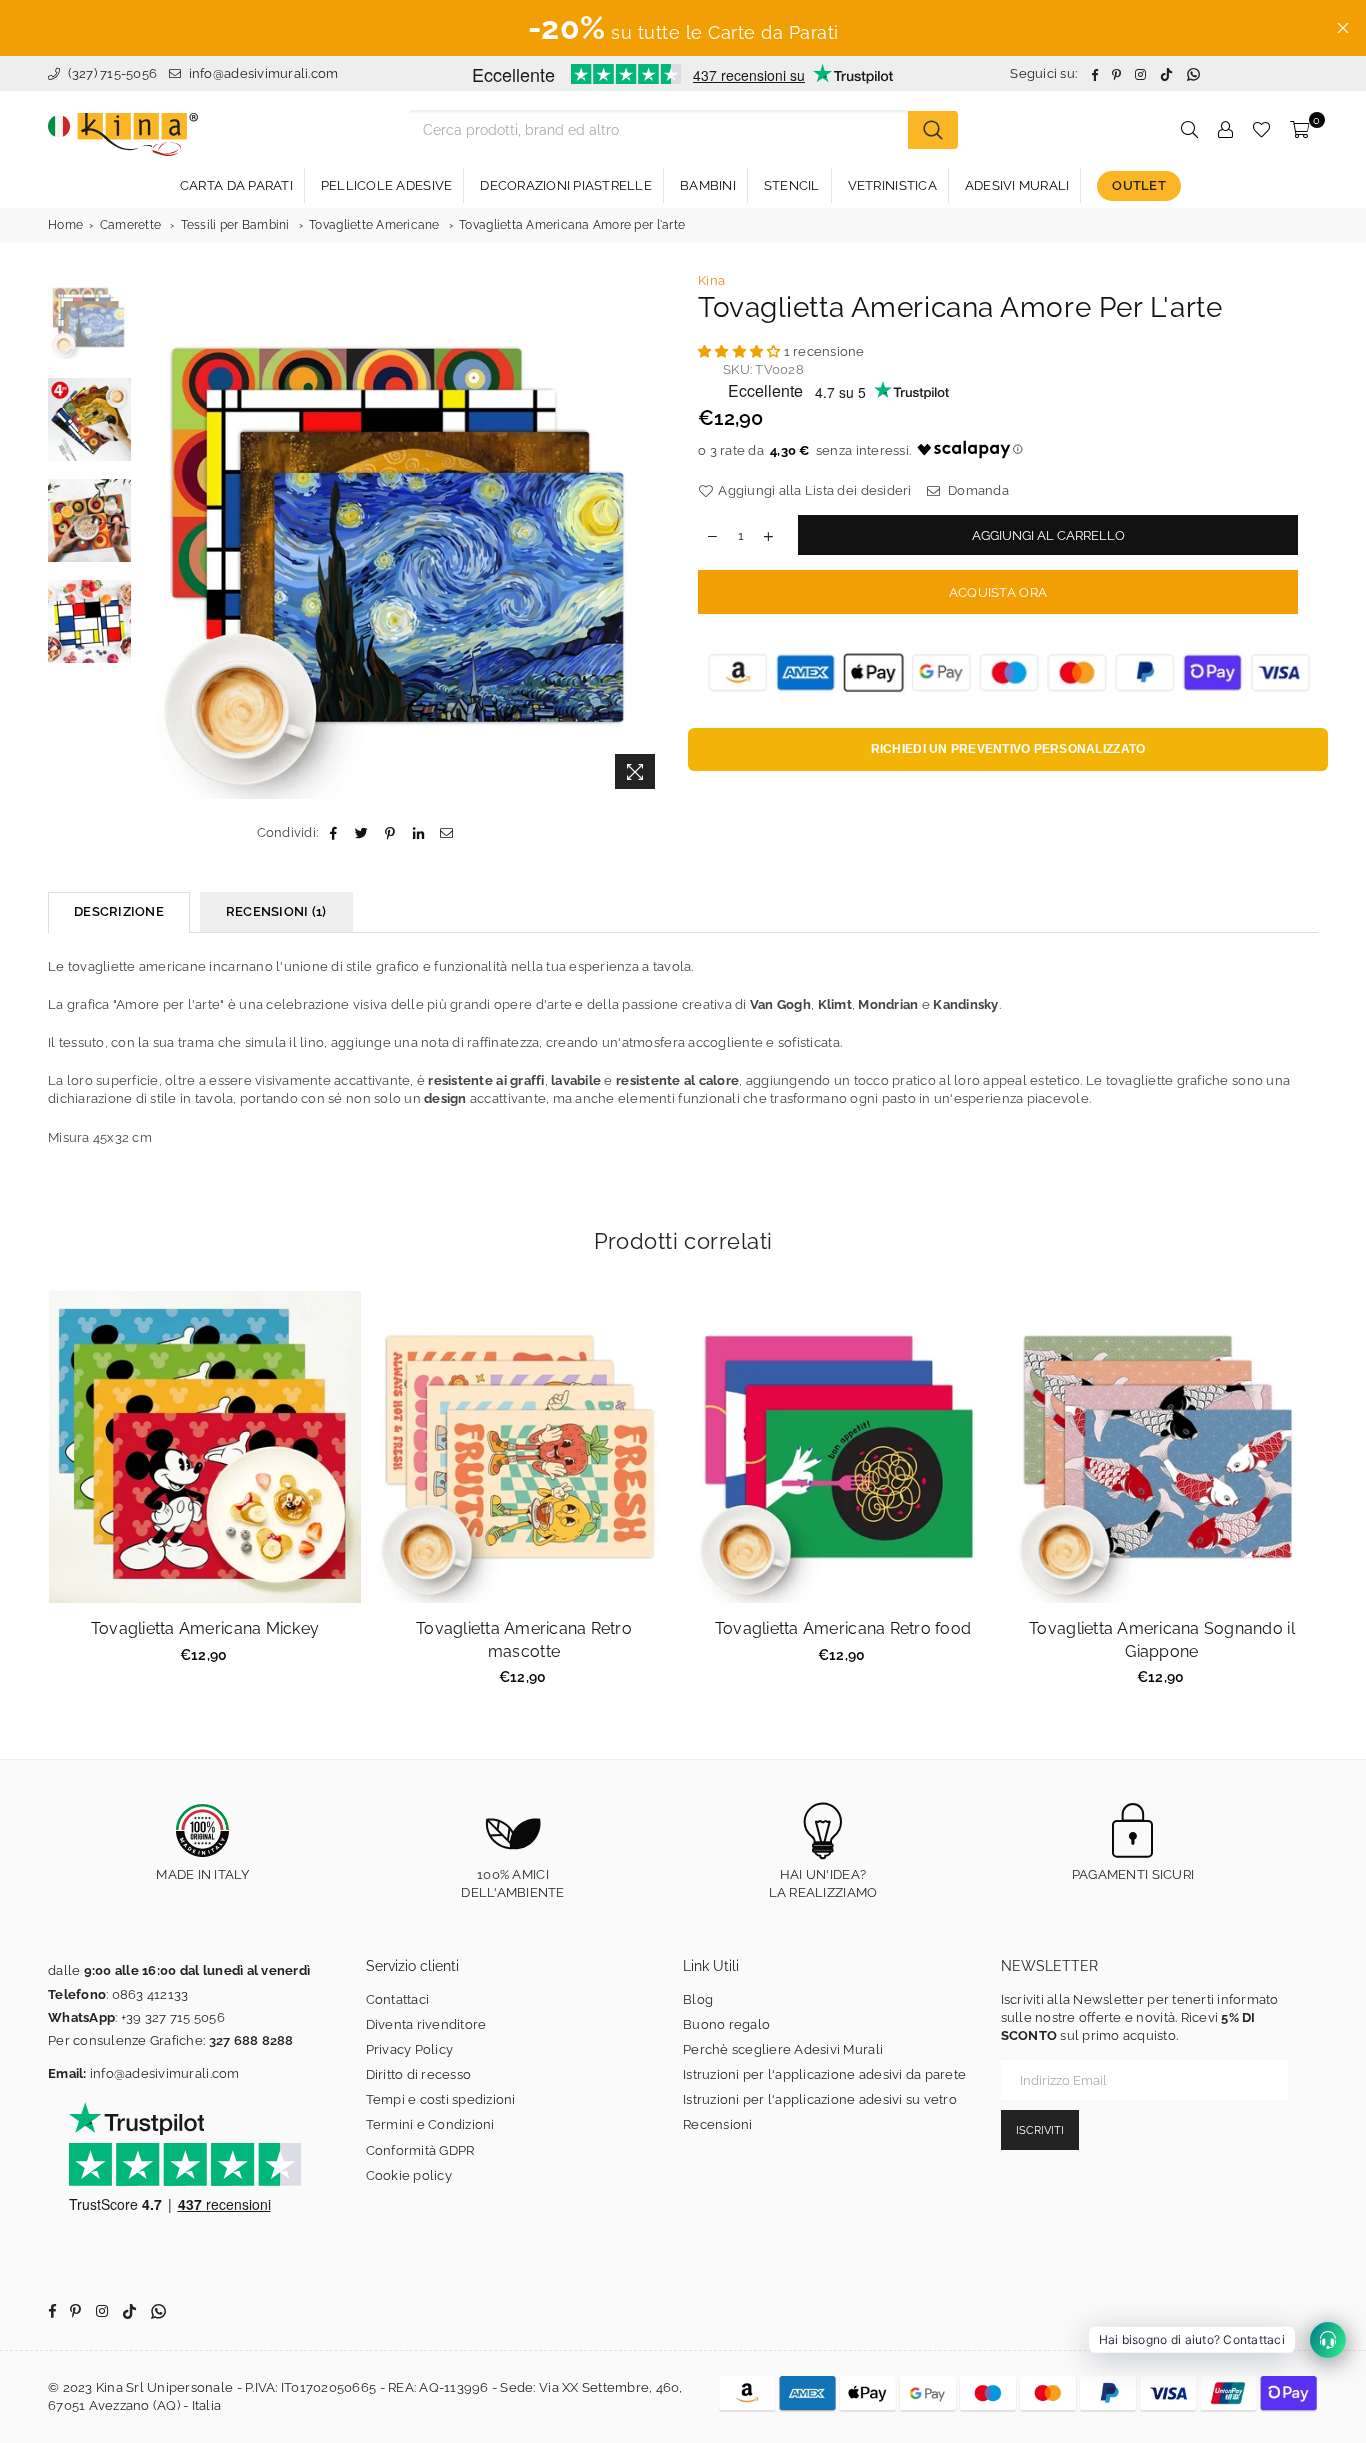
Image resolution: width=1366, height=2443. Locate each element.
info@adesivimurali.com (264, 73)
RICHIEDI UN (1008, 749)
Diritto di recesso (419, 2074)
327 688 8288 (251, 2040)
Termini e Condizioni (430, 2124)
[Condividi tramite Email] (446, 833)
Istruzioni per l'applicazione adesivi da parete (824, 2074)
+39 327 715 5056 (173, 2017)
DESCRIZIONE (119, 911)
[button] (741, 351)
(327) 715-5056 (110, 73)
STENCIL (792, 185)
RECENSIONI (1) (276, 911)
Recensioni (718, 2124)
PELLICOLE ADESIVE (386, 185)
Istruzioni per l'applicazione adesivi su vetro (820, 2099)
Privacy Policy (410, 2049)
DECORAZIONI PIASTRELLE (566, 185)
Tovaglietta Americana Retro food (843, 1628)
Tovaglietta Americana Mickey (205, 1628)
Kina (711, 280)
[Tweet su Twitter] (362, 833)
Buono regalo (726, 2024)
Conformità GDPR (420, 2150)
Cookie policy (409, 2175)
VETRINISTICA (892, 185)
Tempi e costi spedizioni (441, 2099)
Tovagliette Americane (374, 225)
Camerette (130, 225)
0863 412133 (150, 1994)
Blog (698, 1999)
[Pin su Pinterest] (390, 833)
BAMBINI (708, 185)
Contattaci (398, 1999)
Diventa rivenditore (426, 2024)
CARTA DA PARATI (236, 185)
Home (65, 225)
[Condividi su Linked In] (418, 833)
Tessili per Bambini (235, 225)
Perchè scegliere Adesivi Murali (783, 2049)
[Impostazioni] (1225, 130)
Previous (158, 535)
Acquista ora (998, 592)
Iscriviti (1040, 2130)
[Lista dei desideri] (1261, 130)
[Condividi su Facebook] (333, 833)
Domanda (977, 490)
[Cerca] (933, 130)
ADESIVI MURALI (1017, 185)
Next (650, 535)
